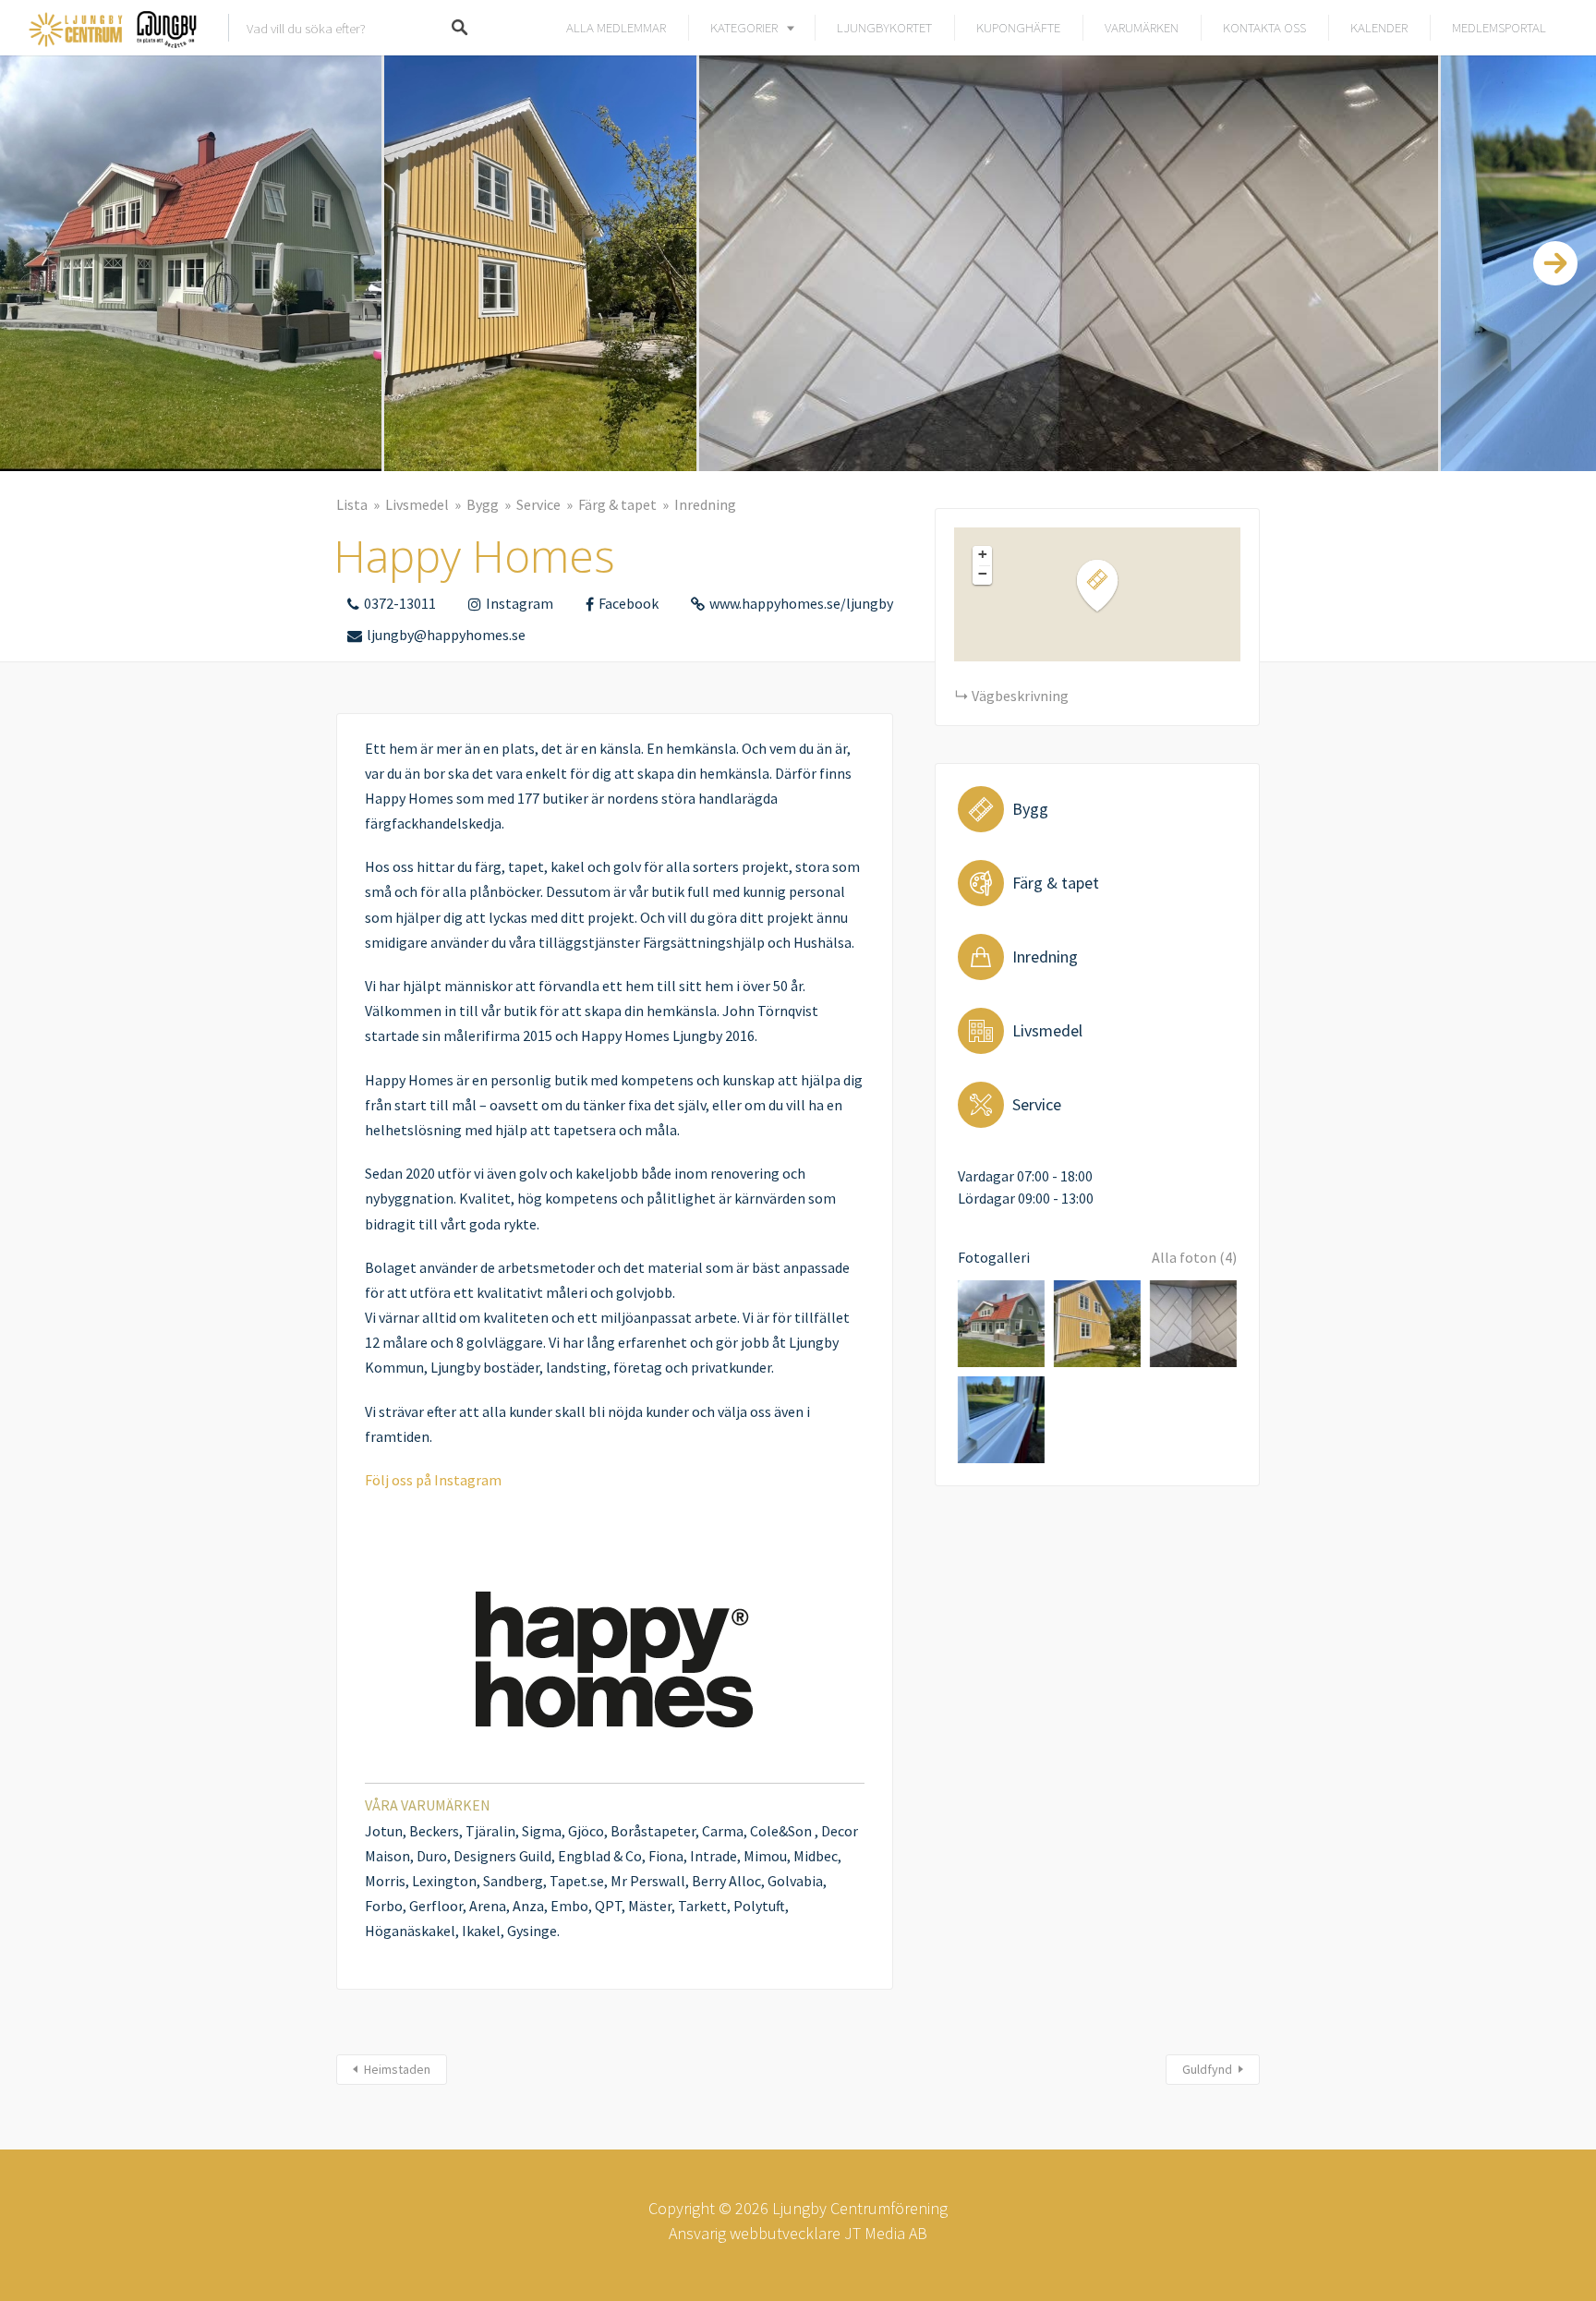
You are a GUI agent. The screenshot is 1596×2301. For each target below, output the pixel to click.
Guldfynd (1207, 2069)
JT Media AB (886, 2233)
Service (538, 504)
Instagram (520, 603)
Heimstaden (397, 2069)
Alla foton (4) (1194, 1257)
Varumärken (1142, 27)
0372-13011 (400, 603)
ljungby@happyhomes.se (446, 635)
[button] (1108, 586)
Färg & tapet (617, 504)
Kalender (1379, 27)
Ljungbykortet (884, 27)
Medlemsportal (1499, 27)
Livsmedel (417, 504)
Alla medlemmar (616, 27)
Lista (352, 504)
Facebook (629, 603)
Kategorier (744, 27)
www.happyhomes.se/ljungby (801, 603)
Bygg (483, 504)
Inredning (705, 504)
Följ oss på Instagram (433, 1480)
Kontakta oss (1264, 27)
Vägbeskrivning (1020, 696)
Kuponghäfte (1018, 27)
